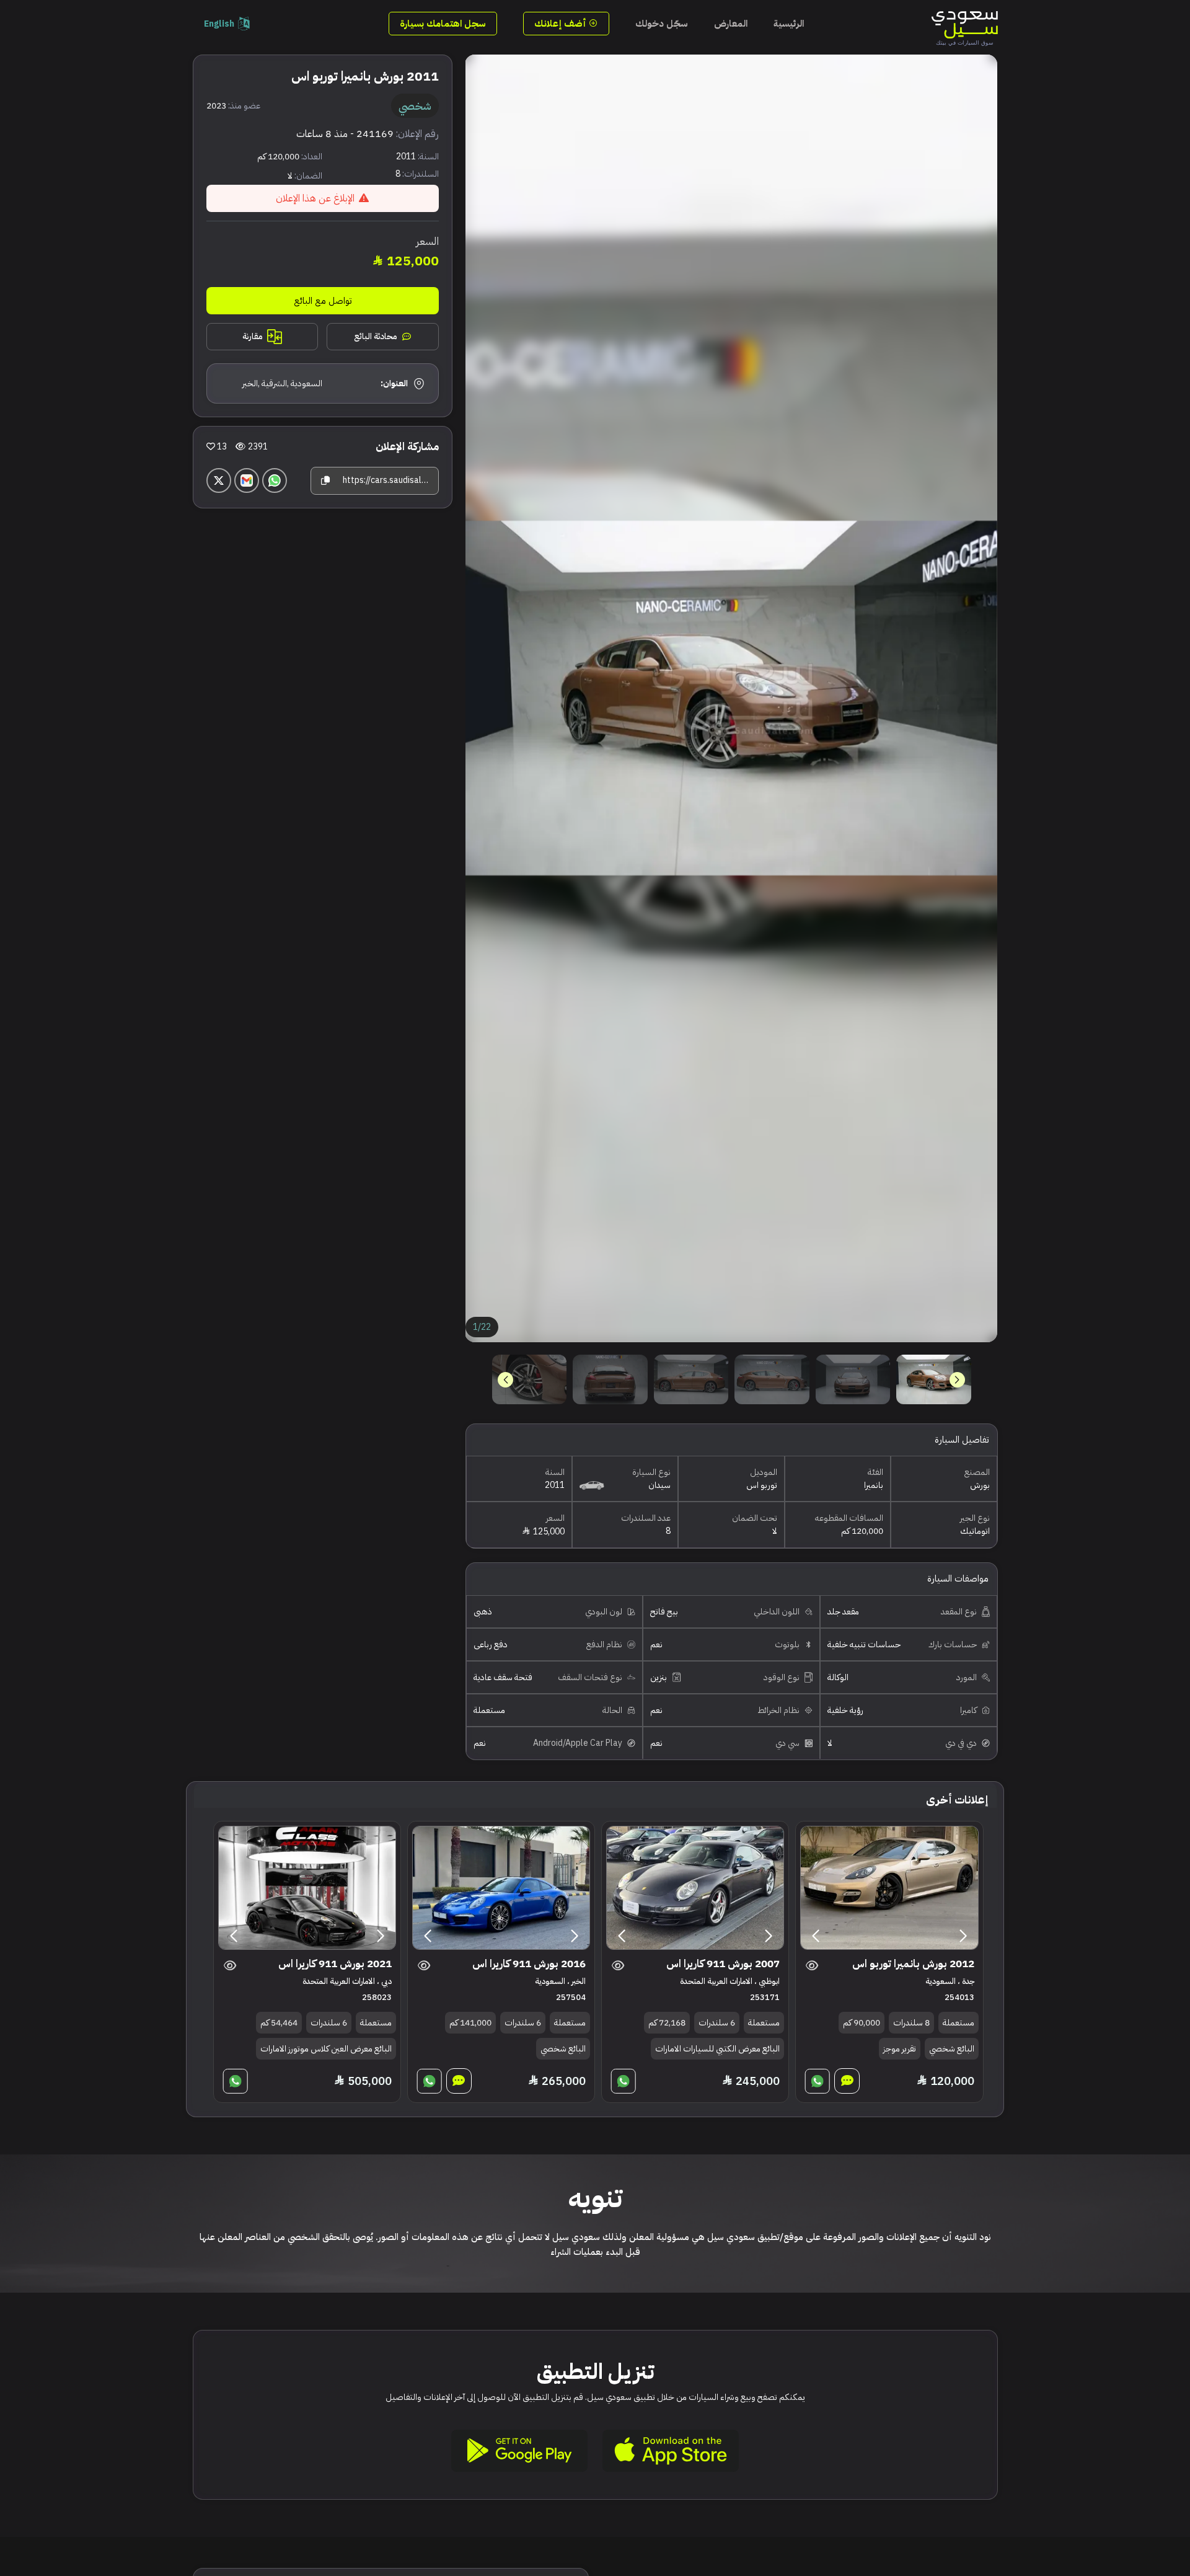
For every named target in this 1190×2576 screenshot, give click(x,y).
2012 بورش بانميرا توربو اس (913, 1964)
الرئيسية (789, 24)
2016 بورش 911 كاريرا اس (529, 1964)
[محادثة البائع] (847, 2081)
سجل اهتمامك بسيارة (443, 24)
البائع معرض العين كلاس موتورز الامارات (326, 2049)
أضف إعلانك (562, 24)
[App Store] (671, 2451)
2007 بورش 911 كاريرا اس (723, 1964)
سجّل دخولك (662, 24)
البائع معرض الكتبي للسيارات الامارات (717, 2049)
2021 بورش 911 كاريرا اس (335, 1964)
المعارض (731, 24)
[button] (505, 1380)
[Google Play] (519, 2451)
